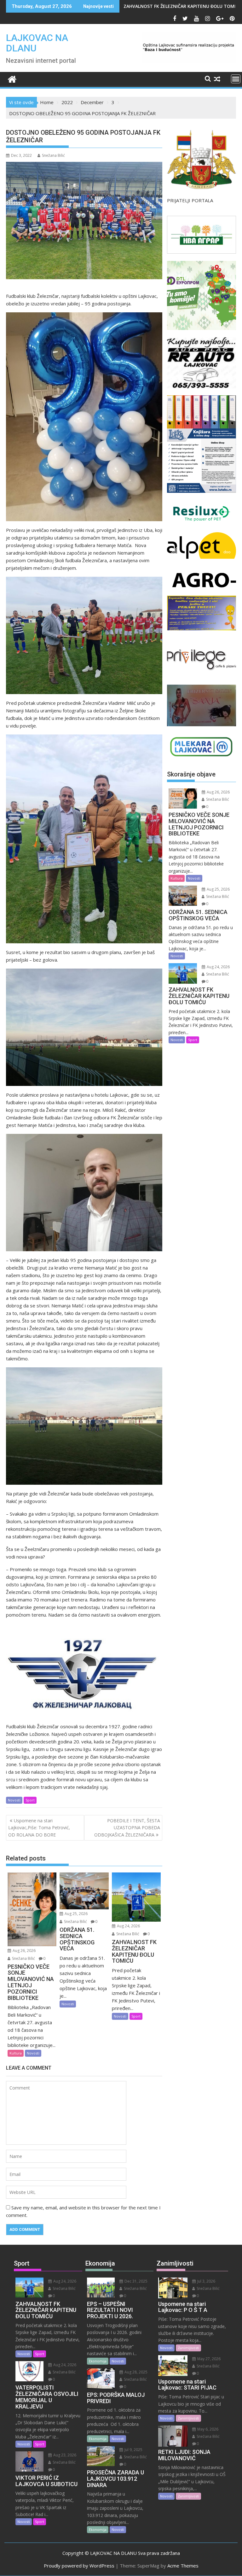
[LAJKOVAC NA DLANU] (12, 78)
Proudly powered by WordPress (79, 2566)
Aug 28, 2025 (135, 2372)
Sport (30, 1800)
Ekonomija (98, 2361)
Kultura (16, 2053)
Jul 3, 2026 (206, 2281)
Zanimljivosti (188, 2348)
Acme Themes (183, 2566)
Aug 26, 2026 (24, 1951)
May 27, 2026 (208, 2359)
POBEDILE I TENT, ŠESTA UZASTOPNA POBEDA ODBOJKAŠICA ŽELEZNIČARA (127, 1828)
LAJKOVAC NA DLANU (37, 43)
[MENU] (236, 79)
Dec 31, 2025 (135, 2281)
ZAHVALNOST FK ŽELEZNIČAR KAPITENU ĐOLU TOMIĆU (183, 6)
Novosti (14, 1800)
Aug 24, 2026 (128, 1926)
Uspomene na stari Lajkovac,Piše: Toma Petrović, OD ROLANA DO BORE (39, 1828)
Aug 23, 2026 (64, 2455)
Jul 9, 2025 (133, 2450)
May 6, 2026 (207, 2429)
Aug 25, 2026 (76, 1914)
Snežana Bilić (53, 155)
